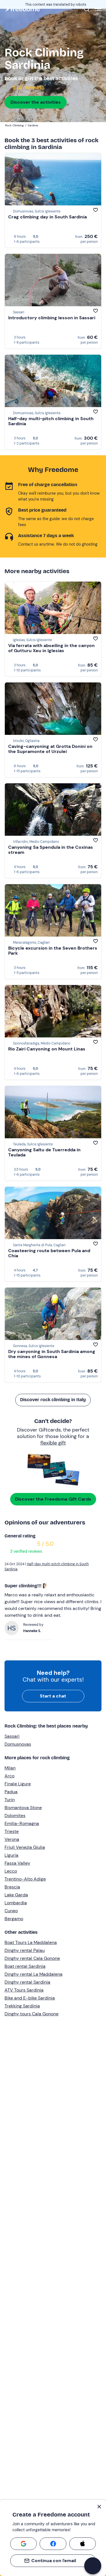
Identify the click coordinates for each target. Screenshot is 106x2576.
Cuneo (11, 1911)
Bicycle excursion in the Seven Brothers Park (53, 951)
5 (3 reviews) (28, 88)
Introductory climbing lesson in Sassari (52, 318)
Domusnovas (18, 1744)
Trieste (12, 1831)
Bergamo (14, 1919)
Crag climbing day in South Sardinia (47, 217)
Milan (10, 1768)
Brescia (12, 1887)
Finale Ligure (18, 1784)
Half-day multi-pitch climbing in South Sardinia (51, 421)
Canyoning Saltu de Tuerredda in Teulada (44, 1152)
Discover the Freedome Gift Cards (53, 1499)
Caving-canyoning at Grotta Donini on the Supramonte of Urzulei (50, 749)
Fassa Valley (17, 1863)
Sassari (12, 1736)
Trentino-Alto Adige (25, 1879)
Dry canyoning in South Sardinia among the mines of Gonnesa (52, 1354)
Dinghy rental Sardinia (27, 1982)
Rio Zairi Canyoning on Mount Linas (47, 1049)
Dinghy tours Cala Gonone (32, 2014)
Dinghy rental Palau (25, 1950)
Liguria (11, 1855)
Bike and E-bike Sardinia (30, 1998)
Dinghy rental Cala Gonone (32, 1958)
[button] (93, 2566)
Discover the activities (36, 102)
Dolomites (15, 1815)
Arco (9, 1776)
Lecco (11, 1871)
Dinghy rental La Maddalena (33, 1974)
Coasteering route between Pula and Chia (49, 1253)
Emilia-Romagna (22, 1823)
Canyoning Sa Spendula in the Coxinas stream (51, 850)
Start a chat (53, 1696)
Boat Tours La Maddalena (31, 1942)
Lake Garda (16, 1895)
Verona (12, 1839)
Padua (11, 1792)
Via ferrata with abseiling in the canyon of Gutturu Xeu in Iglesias (51, 648)
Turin (10, 1800)
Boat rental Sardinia (25, 1966)
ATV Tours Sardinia (24, 1990)
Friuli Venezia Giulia (25, 1847)
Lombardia (16, 1903)
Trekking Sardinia (22, 2006)
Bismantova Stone (23, 1808)
